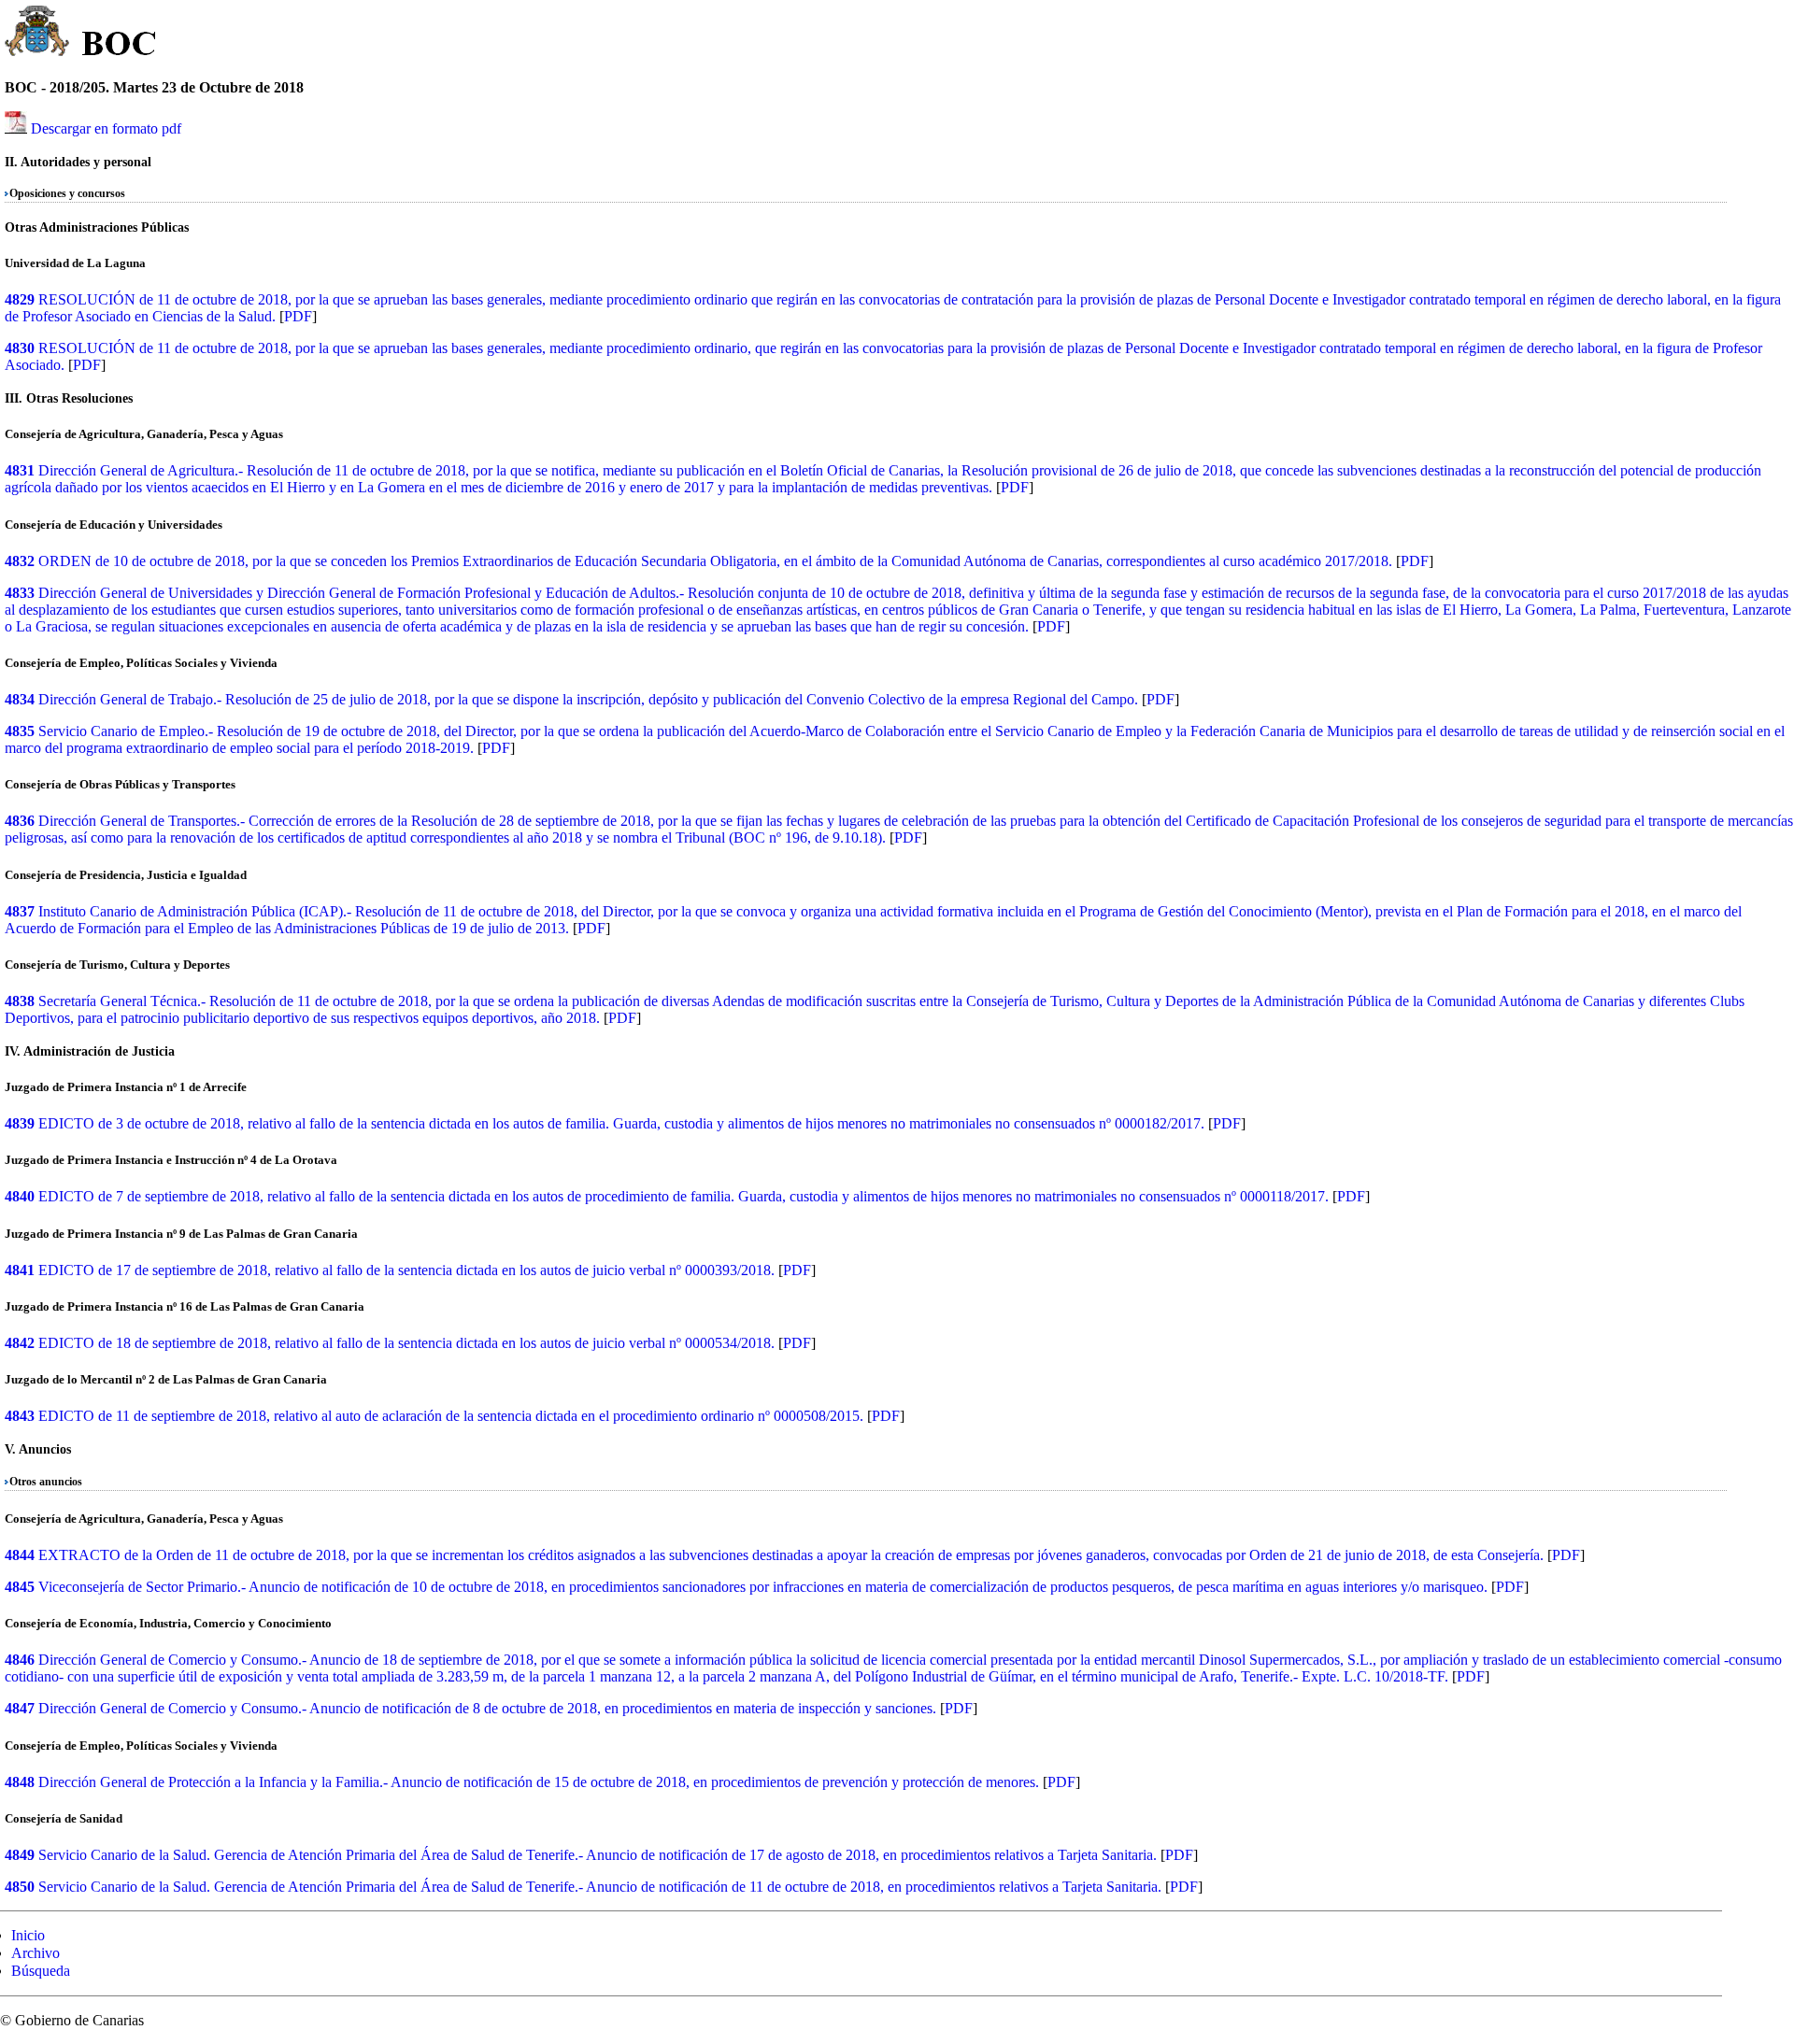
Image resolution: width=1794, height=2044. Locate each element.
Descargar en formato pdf (106, 128)
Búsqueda (41, 1971)
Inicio (28, 1935)
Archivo (36, 1953)
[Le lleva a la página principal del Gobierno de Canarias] (38, 34)
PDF (298, 316)
